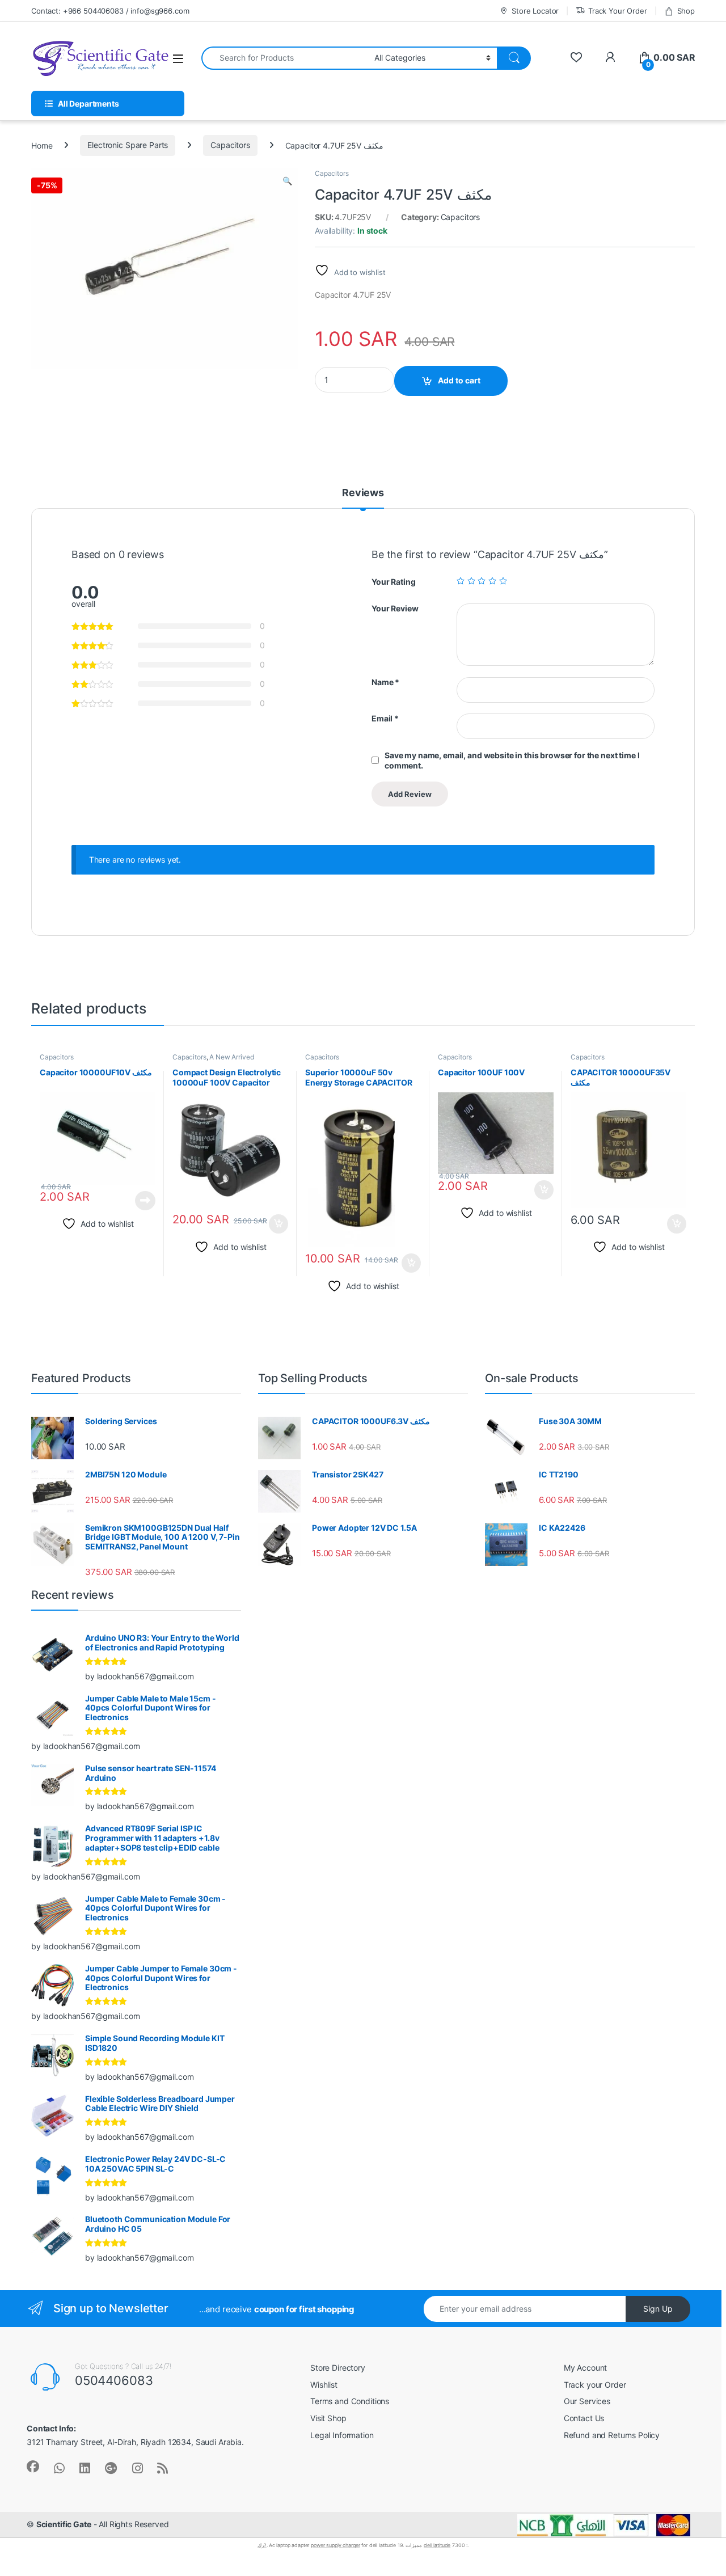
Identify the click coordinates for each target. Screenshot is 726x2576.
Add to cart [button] (278, 1224)
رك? (262, 2545)
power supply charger (335, 2545)
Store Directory (338, 2368)
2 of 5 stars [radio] (471, 581)
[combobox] (285, 58)
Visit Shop (328, 2418)
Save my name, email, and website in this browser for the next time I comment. (512, 760)
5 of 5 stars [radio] (503, 581)
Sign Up (658, 2309)
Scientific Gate (64, 2524)
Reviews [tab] (363, 493)
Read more (145, 1201)
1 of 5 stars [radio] (461, 581)
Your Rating (393, 582)
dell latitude (437, 2545)
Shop (686, 11)
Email (385, 718)
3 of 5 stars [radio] (482, 581)
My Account (586, 2368)
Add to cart (459, 380)
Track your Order (595, 2385)
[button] (287, 181)
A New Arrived (231, 1057)
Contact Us (584, 2418)
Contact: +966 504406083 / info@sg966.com (110, 11)
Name (385, 682)
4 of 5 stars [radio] (492, 581)
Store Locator (535, 11)
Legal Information (342, 2435)
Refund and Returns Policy (612, 2435)
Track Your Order (618, 11)
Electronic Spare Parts (128, 145)
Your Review (395, 608)
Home (42, 145)
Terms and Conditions (350, 2401)
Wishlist (324, 2385)
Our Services (587, 2401)
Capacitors (230, 145)
